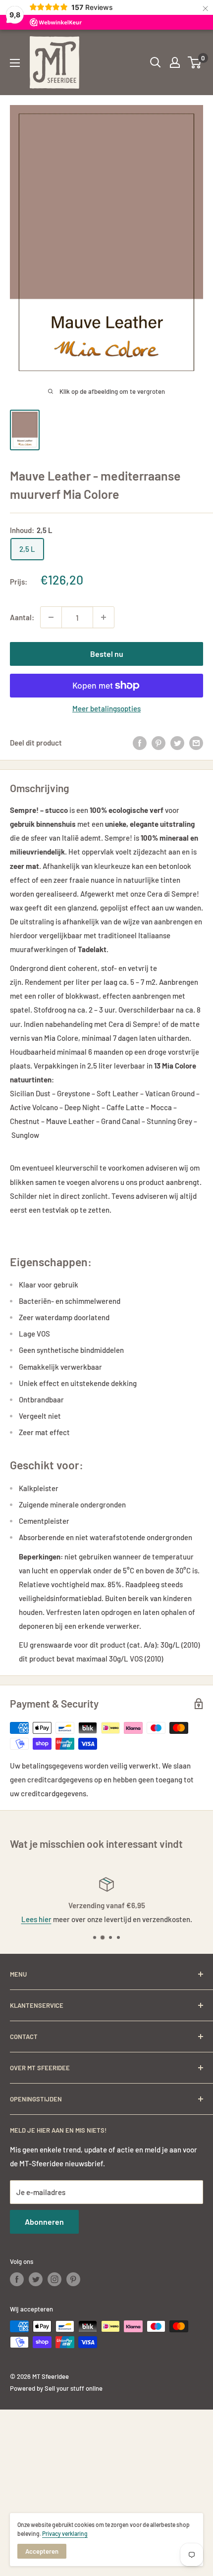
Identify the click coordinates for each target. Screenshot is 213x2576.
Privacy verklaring (65, 2533)
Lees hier (36, 1919)
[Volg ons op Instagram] (54, 2279)
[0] (195, 62)
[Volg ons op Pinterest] (73, 2279)
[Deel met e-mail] (196, 743)
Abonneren (44, 2222)
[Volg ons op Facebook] (17, 2279)
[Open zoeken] (156, 62)
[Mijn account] (175, 62)
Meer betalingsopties (106, 708)
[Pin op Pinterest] (159, 743)
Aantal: (22, 617)
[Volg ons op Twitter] (36, 2279)
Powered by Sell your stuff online (56, 2388)
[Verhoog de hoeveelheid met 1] (104, 617)
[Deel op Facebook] (140, 743)
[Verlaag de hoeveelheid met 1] (51, 617)
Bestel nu (107, 654)
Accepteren (42, 2551)
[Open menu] (15, 63)
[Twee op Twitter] (177, 743)
